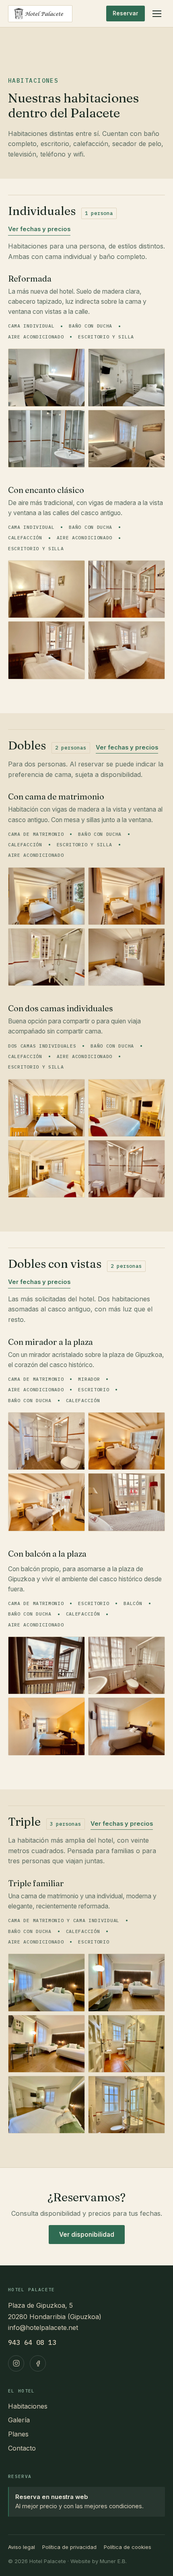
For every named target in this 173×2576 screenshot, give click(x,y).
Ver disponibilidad (87, 2235)
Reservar (126, 13)
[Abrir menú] (157, 14)
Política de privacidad (69, 2547)
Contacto (22, 2448)
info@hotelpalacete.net (43, 2328)
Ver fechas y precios (39, 229)
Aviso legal (22, 2547)
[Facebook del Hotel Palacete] (38, 2363)
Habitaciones (28, 2406)
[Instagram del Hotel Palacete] (16, 2363)
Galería (19, 2420)
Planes (18, 2434)
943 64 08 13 (32, 2342)
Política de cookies (128, 2547)
